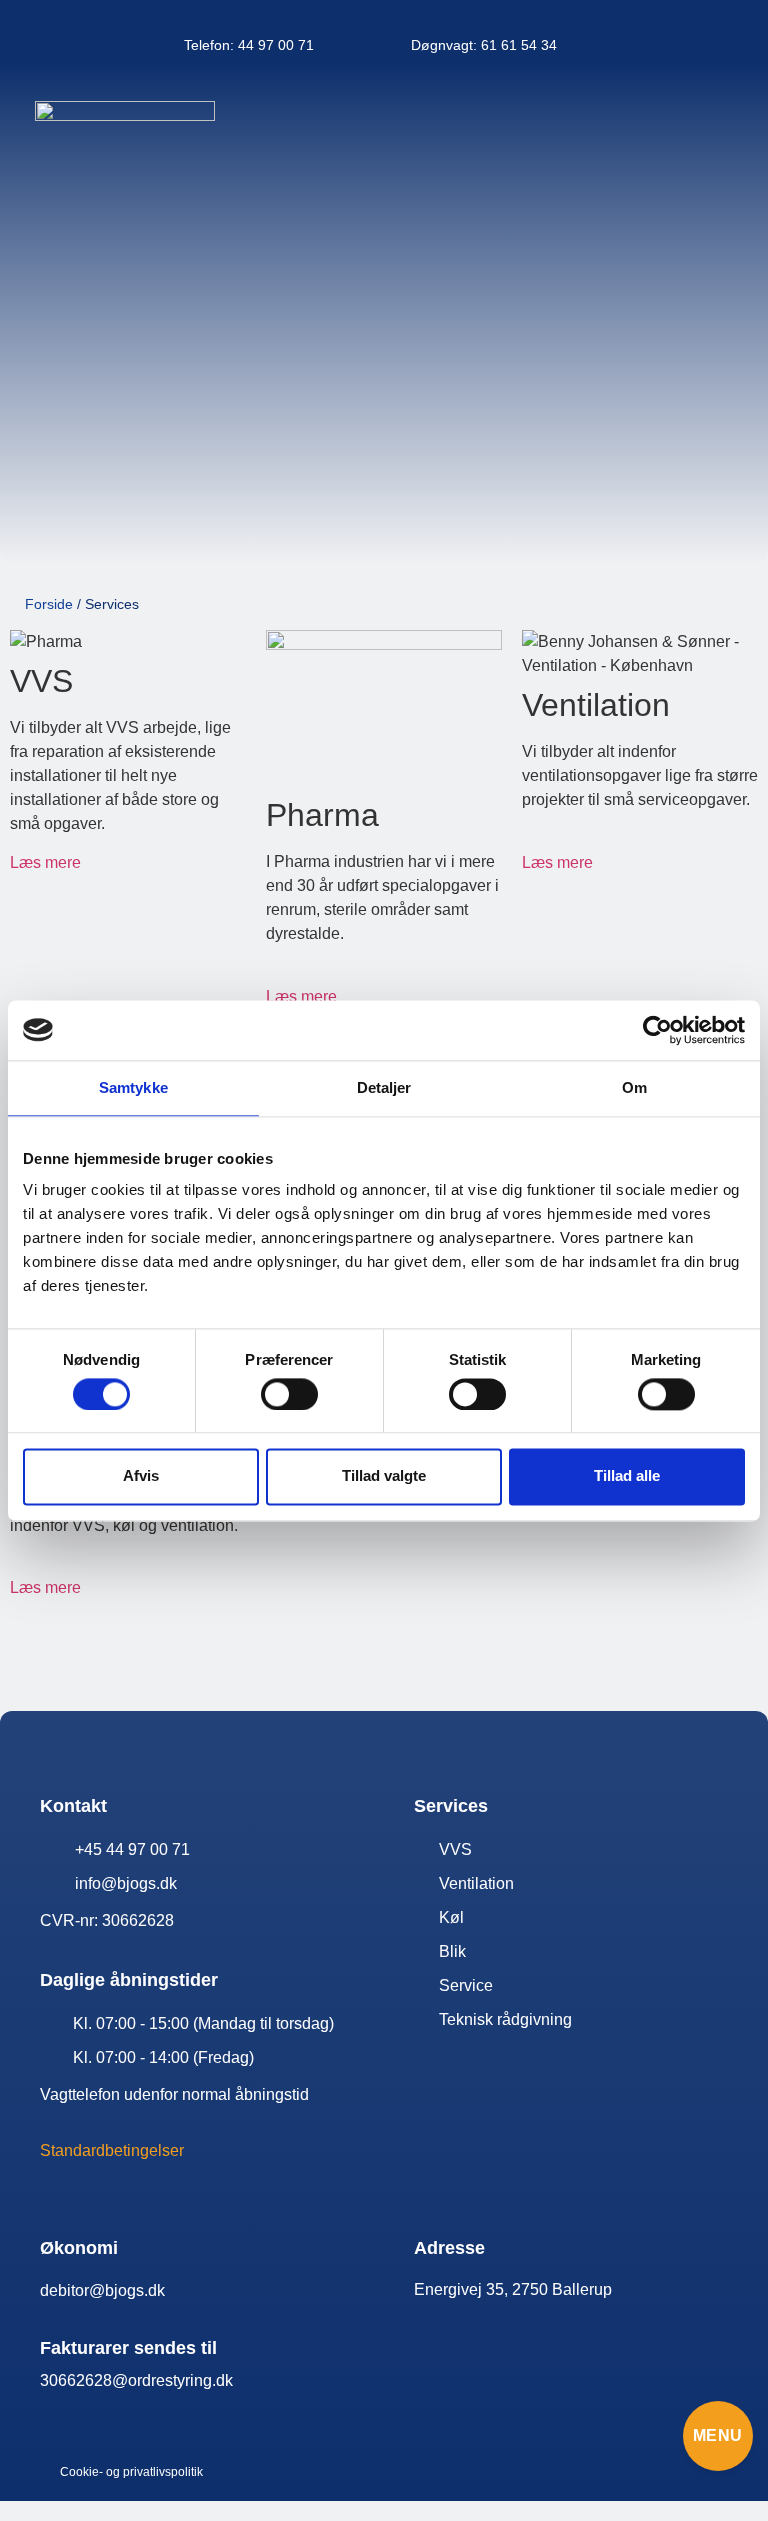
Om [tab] (634, 1087)
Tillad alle (627, 1476)
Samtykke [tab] (133, 1087)
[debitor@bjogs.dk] (207, 2291)
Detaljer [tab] (384, 1087)
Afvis (141, 1476)
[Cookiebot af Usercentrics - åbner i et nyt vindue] (657, 1030)
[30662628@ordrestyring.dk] (207, 2381)
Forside (49, 604)
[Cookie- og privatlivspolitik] (158, 2472)
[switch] (289, 1394)
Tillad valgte (384, 1476)
